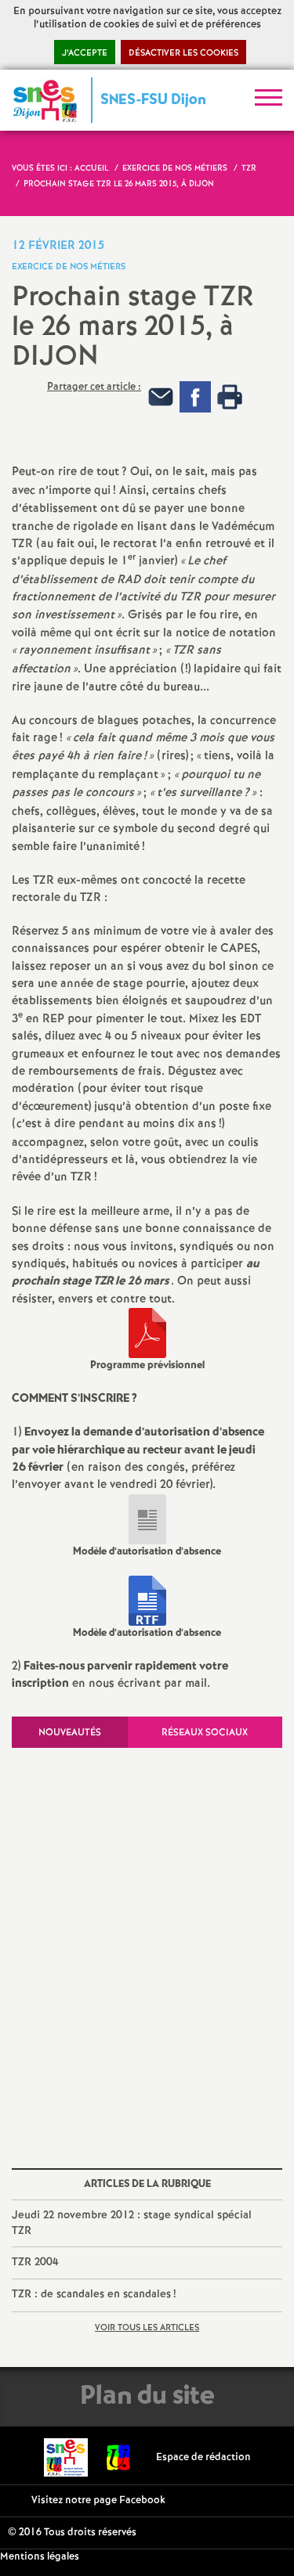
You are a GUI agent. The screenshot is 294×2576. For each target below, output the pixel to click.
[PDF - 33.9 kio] (147, 1333)
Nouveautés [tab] (70, 1733)
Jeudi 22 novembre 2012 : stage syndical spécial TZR (132, 2223)
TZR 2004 (35, 2262)
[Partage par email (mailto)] (161, 397)
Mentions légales (40, 2557)
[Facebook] (195, 397)
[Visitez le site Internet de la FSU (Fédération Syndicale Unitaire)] (119, 2457)
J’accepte (85, 53)
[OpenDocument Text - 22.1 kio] (147, 1519)
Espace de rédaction (203, 2457)
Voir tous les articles (147, 2328)
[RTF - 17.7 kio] (147, 1601)
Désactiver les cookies (183, 53)
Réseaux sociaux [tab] (205, 1733)
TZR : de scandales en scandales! (94, 2294)
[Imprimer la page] (230, 397)
